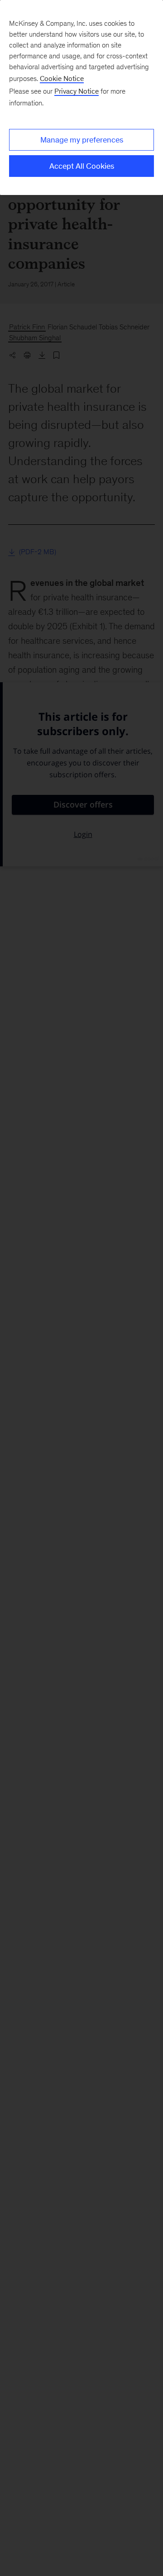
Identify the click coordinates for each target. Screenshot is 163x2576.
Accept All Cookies (82, 166)
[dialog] (81, 97)
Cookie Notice (62, 78)
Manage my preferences (82, 140)
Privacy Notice (77, 91)
